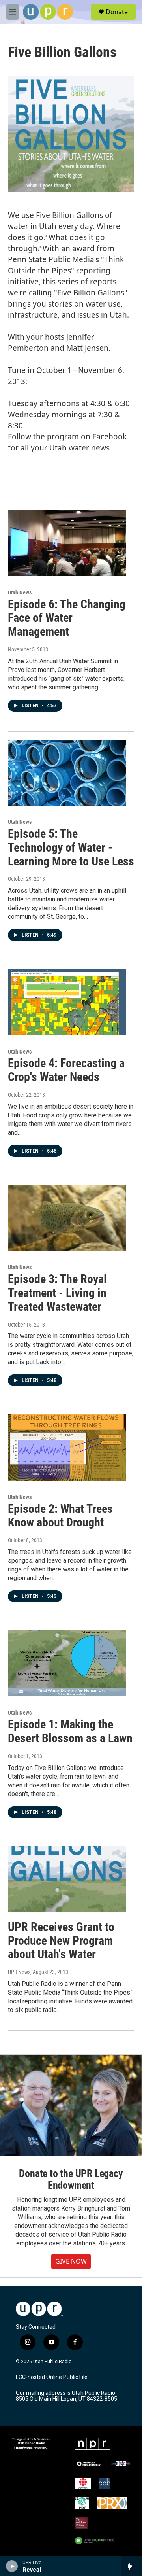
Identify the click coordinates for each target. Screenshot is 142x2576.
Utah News (20, 592)
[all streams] (132, 2566)
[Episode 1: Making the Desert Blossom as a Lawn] (67, 1663)
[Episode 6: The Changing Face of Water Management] (67, 543)
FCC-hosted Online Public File (52, 2377)
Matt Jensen (87, 348)
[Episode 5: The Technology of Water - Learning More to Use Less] (67, 773)
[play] (12, 2566)
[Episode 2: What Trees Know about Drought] (67, 1447)
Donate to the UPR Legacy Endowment (71, 2179)
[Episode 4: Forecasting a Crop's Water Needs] (67, 1002)
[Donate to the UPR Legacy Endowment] (71, 2105)
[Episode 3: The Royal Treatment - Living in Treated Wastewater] (67, 1218)
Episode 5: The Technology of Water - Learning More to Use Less (71, 847)
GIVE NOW (71, 2261)
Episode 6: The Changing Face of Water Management (67, 618)
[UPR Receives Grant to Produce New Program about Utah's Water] (67, 1879)
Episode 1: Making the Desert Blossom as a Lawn (70, 1731)
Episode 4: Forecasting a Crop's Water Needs (66, 1070)
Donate (117, 12)
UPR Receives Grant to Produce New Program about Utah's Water (61, 1941)
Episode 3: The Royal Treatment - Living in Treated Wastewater (57, 1293)
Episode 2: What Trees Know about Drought (60, 1516)
